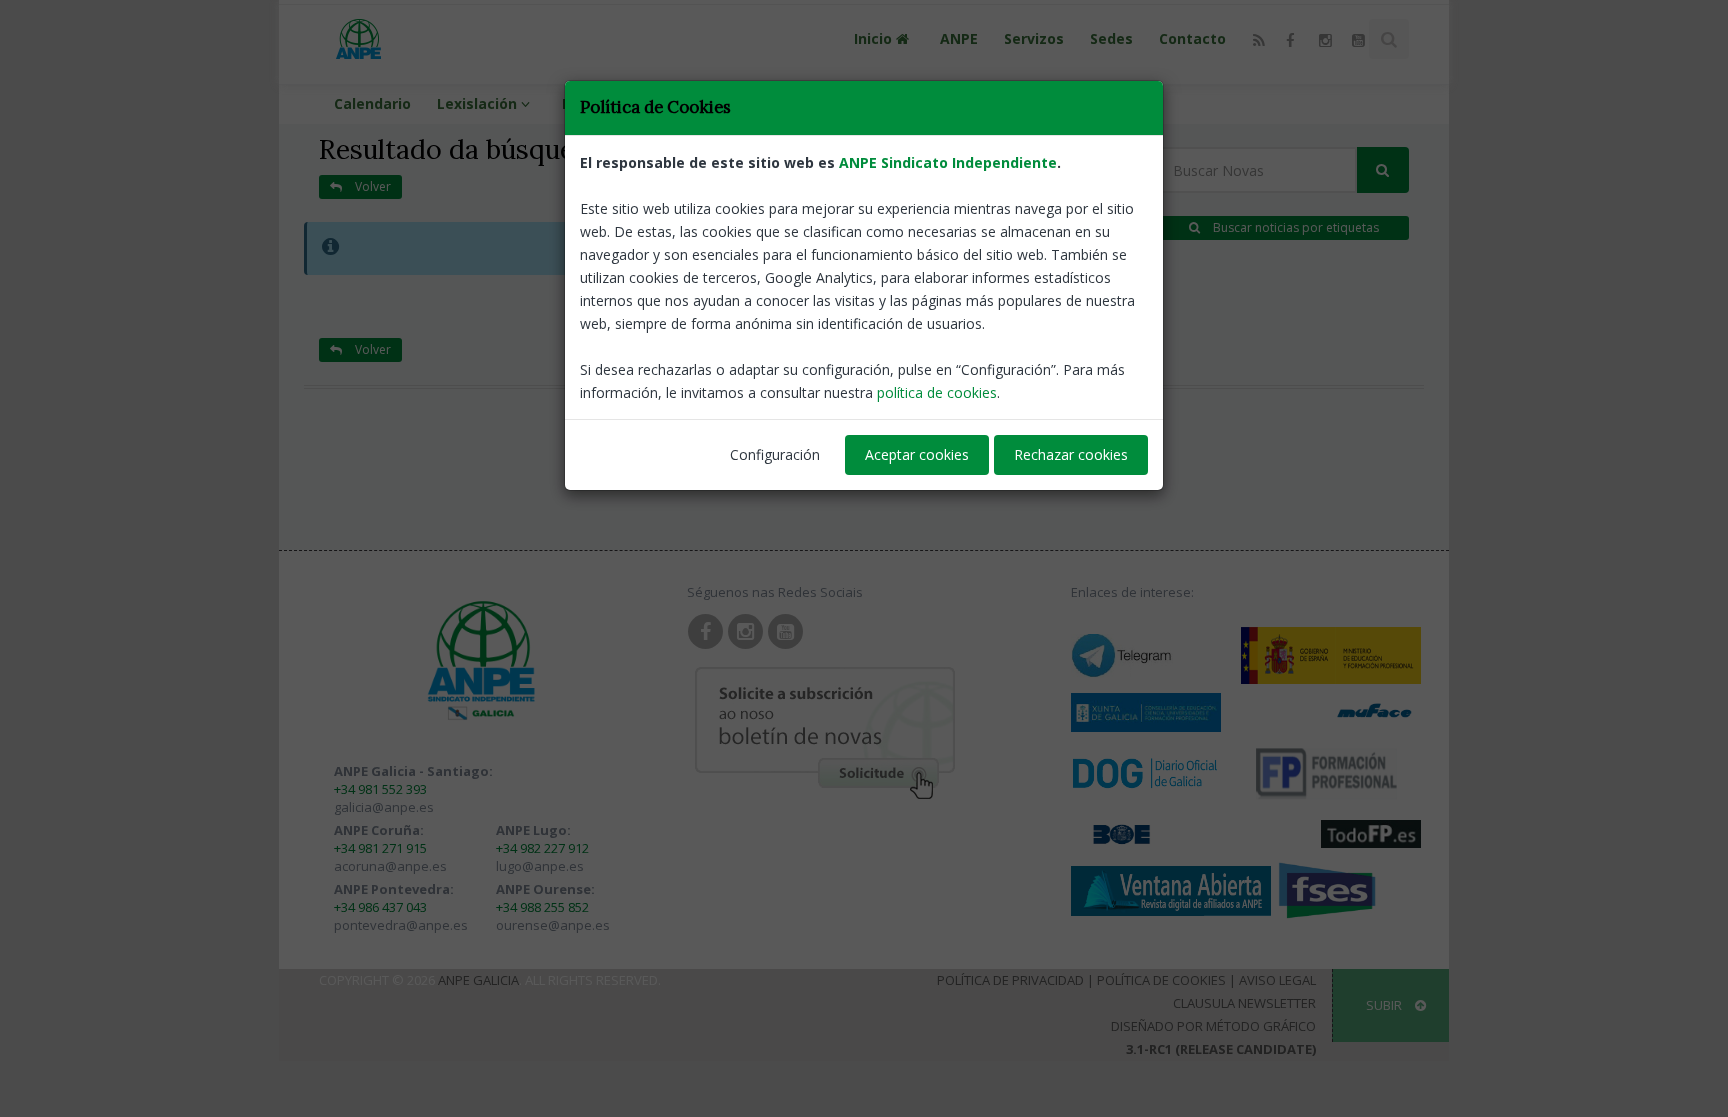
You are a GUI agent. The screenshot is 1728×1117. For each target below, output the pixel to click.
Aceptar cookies (917, 454)
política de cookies (937, 392)
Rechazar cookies (1071, 454)
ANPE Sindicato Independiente (948, 162)
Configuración (775, 454)
